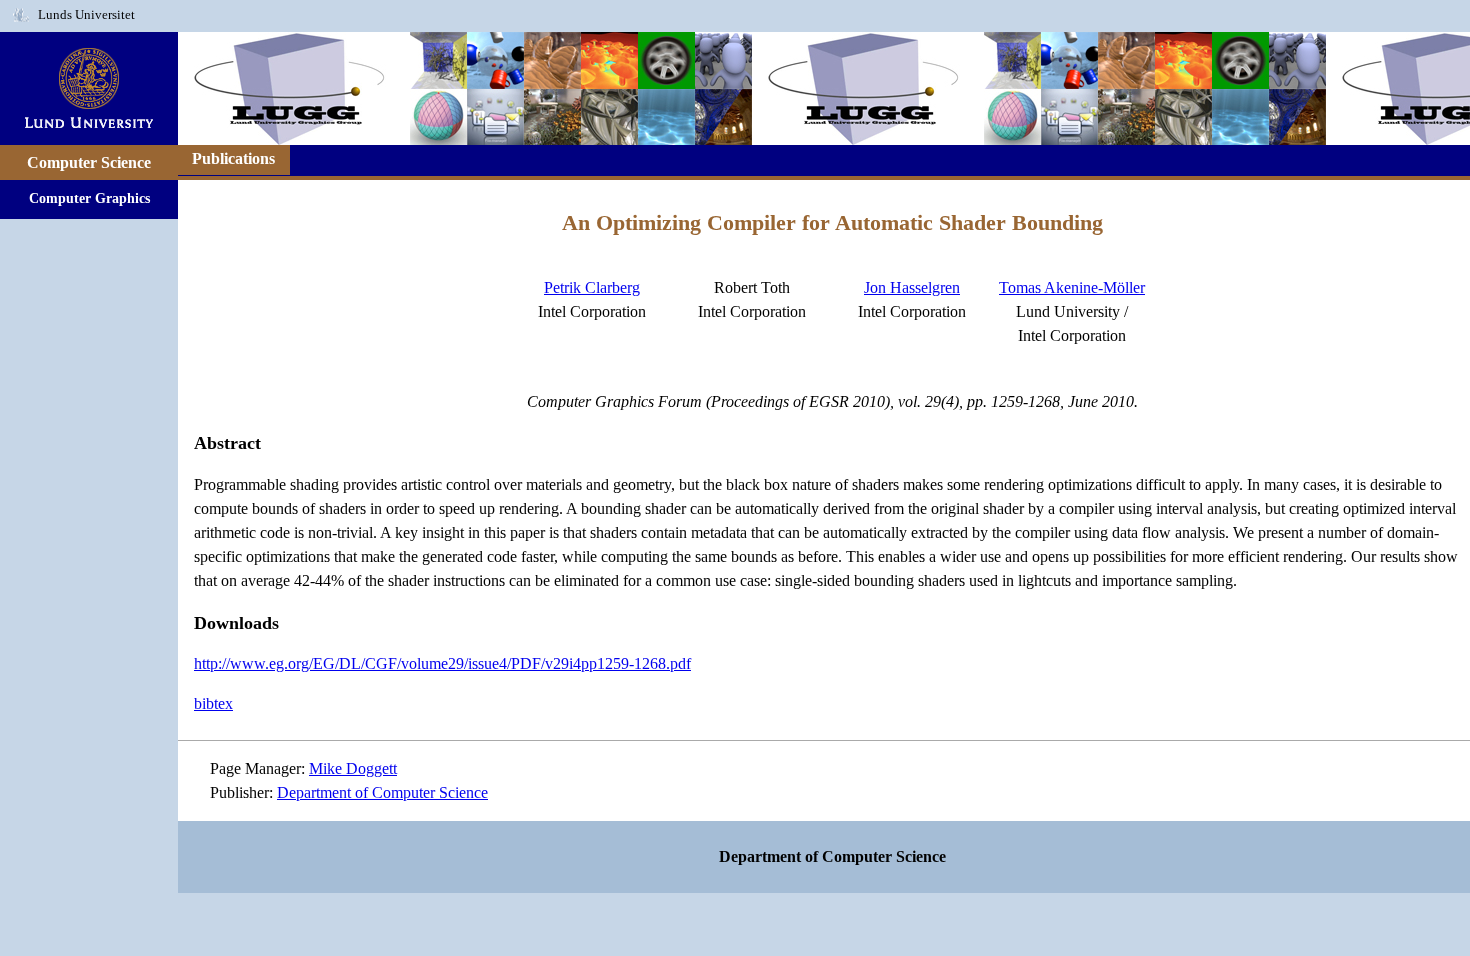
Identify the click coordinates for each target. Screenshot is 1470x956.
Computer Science (89, 162)
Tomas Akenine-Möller (1072, 287)
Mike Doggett (353, 768)
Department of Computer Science (382, 792)
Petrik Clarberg (592, 287)
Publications (233, 158)
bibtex (213, 703)
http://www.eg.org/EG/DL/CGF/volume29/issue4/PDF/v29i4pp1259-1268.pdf (442, 663)
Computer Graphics (89, 198)
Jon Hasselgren (912, 287)
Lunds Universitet (86, 15)
